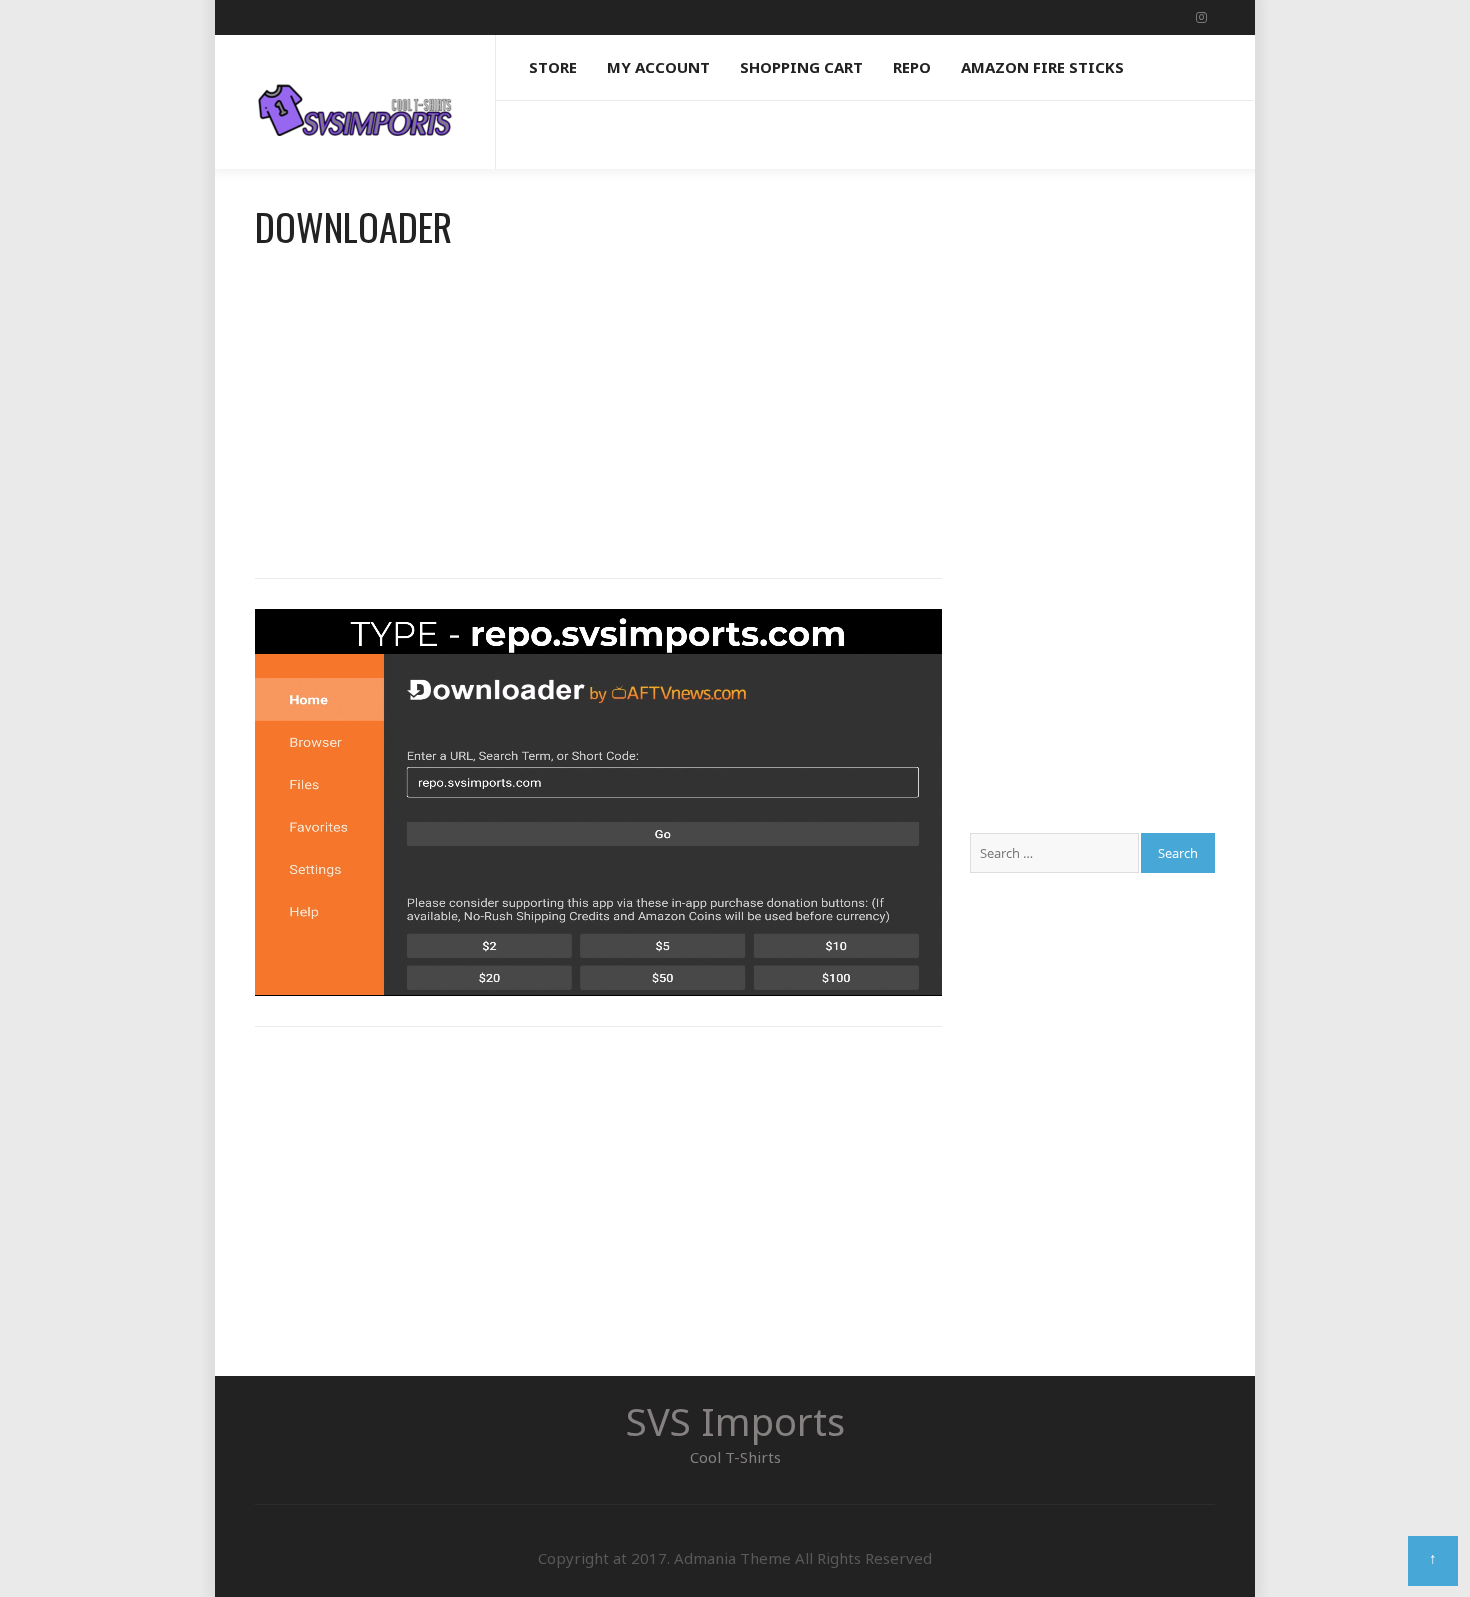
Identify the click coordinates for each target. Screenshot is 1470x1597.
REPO (912, 67)
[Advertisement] (598, 408)
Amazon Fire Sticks (1042, 67)
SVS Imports (735, 1421)
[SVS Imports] (355, 92)
